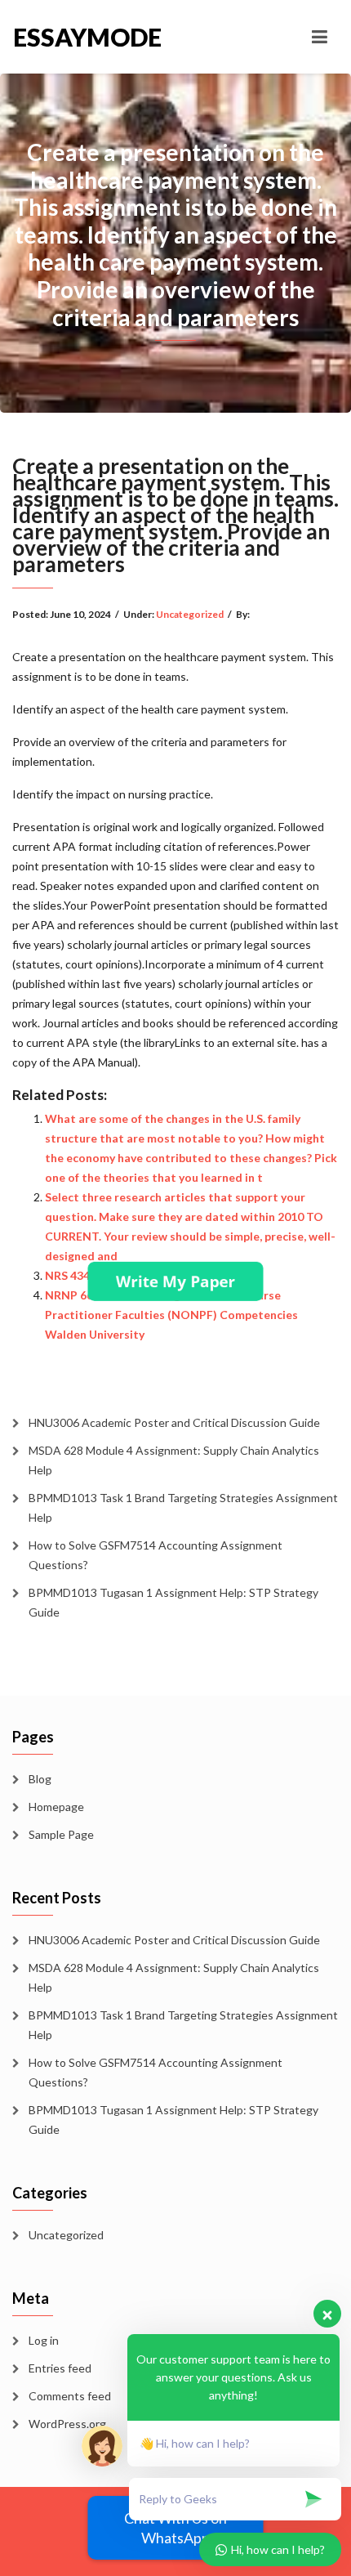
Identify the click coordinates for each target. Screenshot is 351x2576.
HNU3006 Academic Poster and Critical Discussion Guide (174, 1422)
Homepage (56, 1807)
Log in (44, 2340)
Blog (40, 1779)
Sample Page (61, 1834)
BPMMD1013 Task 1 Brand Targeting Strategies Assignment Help (183, 1507)
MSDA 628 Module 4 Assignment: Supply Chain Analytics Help (174, 1460)
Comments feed (70, 2396)
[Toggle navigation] (320, 37)
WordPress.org (67, 2424)
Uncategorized (190, 614)
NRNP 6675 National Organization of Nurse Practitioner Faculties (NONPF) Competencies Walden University (171, 1315)
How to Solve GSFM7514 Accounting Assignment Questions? (156, 1555)
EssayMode (87, 37)
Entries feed (60, 2368)
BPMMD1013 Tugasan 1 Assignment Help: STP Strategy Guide (173, 1602)
